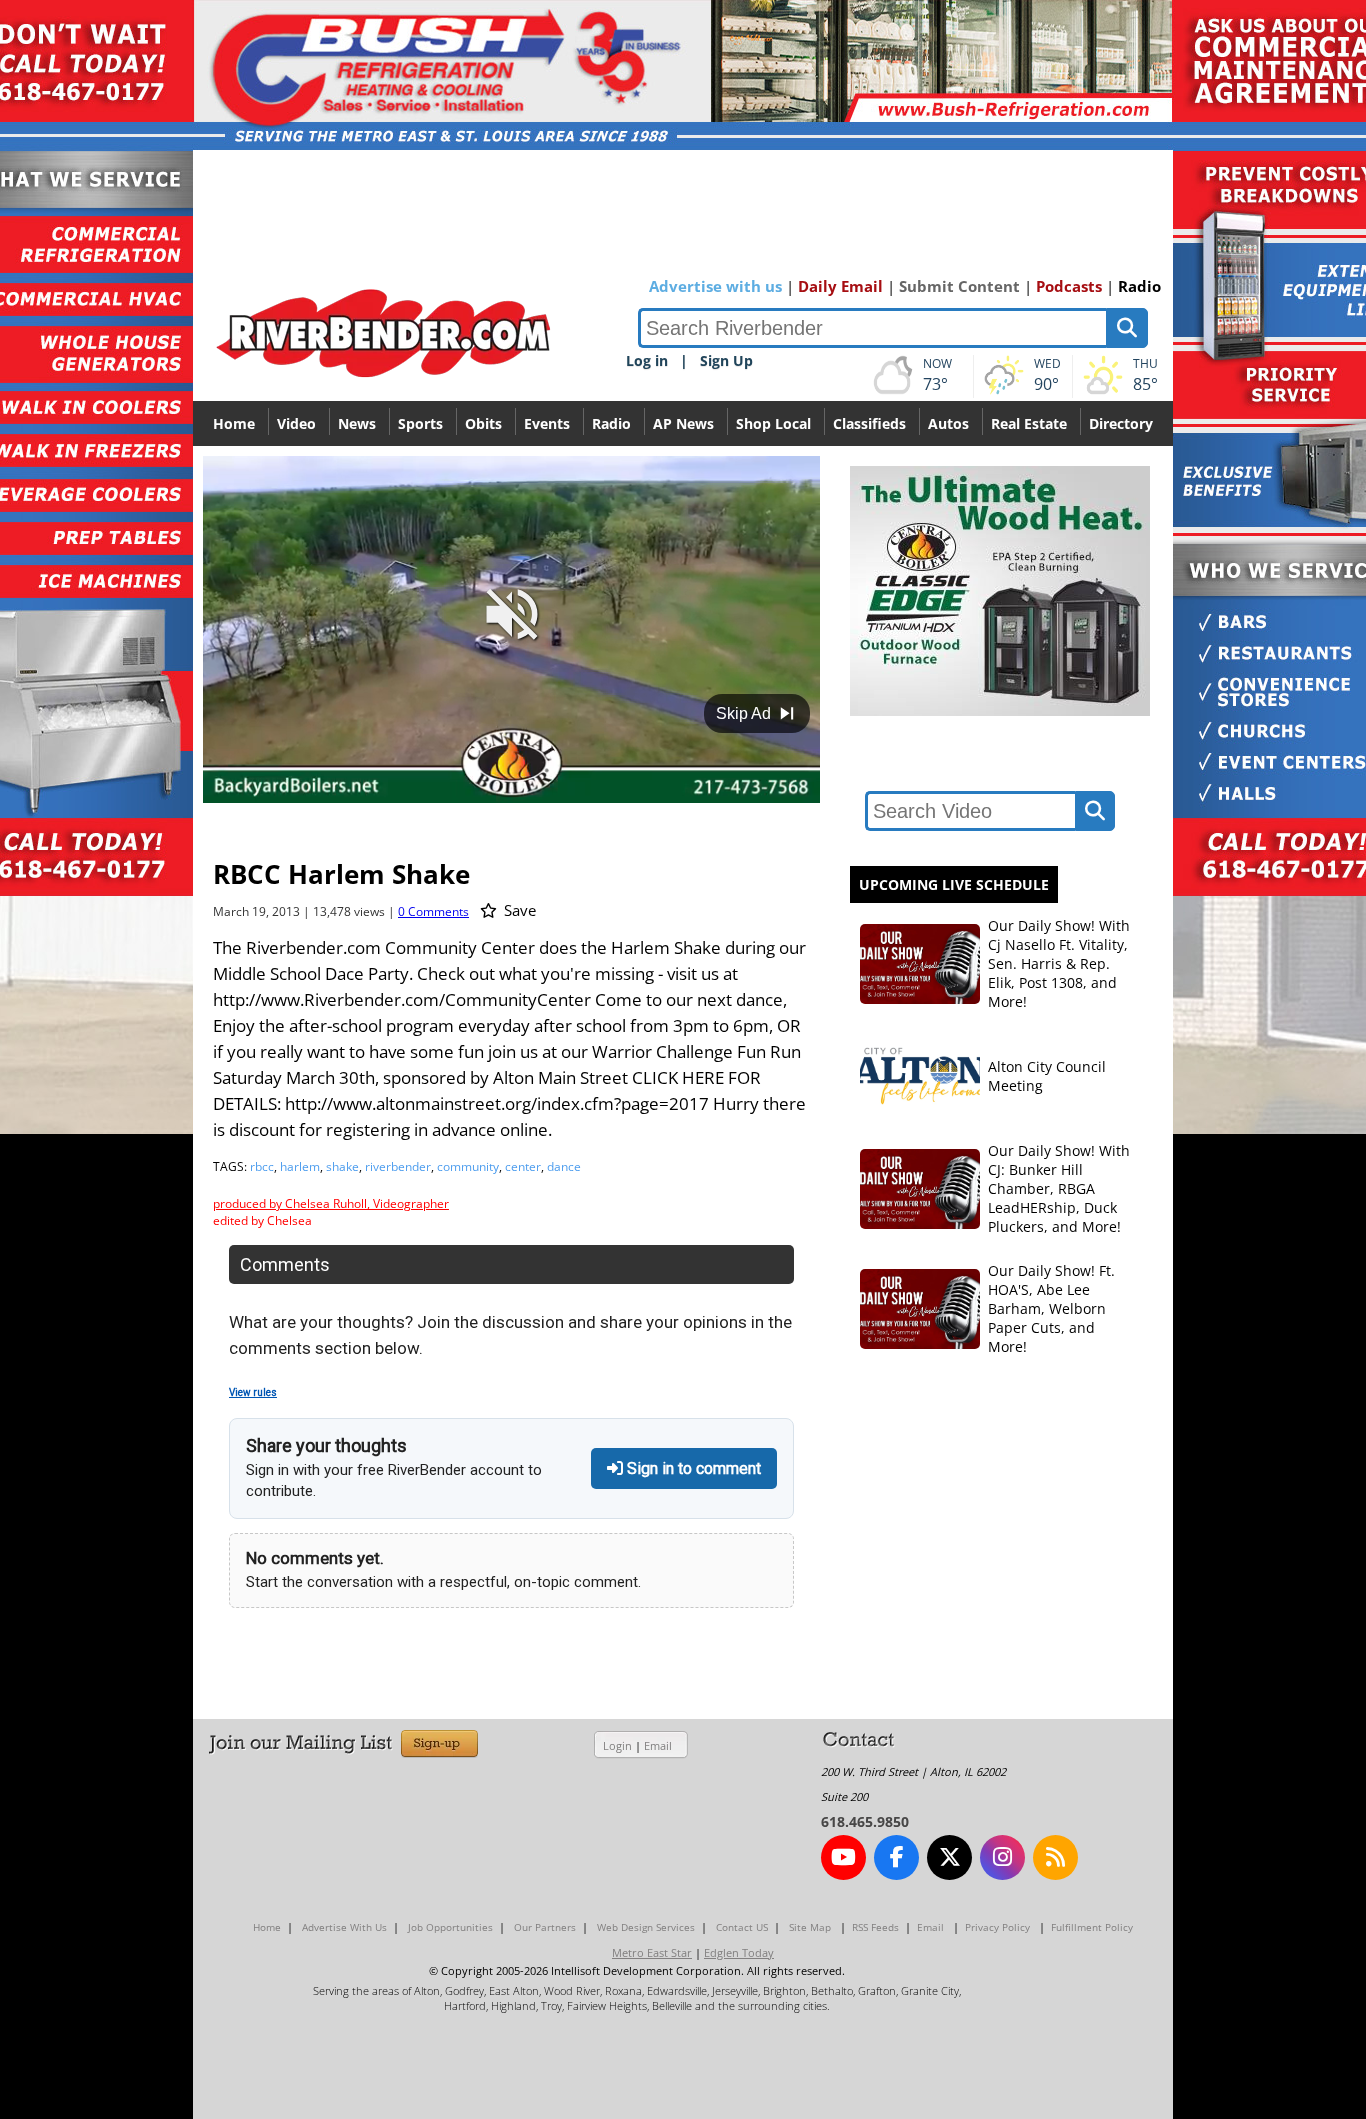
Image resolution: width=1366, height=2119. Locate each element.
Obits (483, 423)
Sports (420, 423)
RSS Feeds (875, 1927)
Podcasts (1069, 286)
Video (296, 423)
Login (617, 1745)
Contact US (742, 1927)
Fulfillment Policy (1092, 1927)
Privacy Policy (997, 1927)
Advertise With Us (344, 1927)
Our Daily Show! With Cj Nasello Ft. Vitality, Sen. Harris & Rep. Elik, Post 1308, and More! (1059, 963)
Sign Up (726, 360)
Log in (647, 360)
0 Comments (433, 911)
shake (342, 1166)
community (468, 1166)
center (523, 1166)
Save (518, 910)
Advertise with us (715, 286)
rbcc (262, 1166)
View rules (253, 1392)
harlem (300, 1166)
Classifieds (869, 423)
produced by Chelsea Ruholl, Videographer (331, 1203)
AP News (683, 423)
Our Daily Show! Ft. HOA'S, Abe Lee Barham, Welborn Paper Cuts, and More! (1051, 1308)
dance (564, 1166)
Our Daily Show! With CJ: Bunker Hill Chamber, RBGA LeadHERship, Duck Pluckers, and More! (1059, 1188)
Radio (1139, 286)
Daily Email (840, 286)
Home (234, 423)
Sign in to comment (692, 1468)
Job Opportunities (450, 1927)
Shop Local (773, 423)
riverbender (398, 1166)
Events (547, 423)
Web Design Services (646, 1927)
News (357, 423)
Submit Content (959, 286)
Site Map (810, 1927)
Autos (948, 423)
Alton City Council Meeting (1047, 1076)
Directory (1121, 423)
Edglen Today (739, 1952)
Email (658, 1745)
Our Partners (545, 1927)
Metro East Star (652, 1952)
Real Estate (1029, 423)
